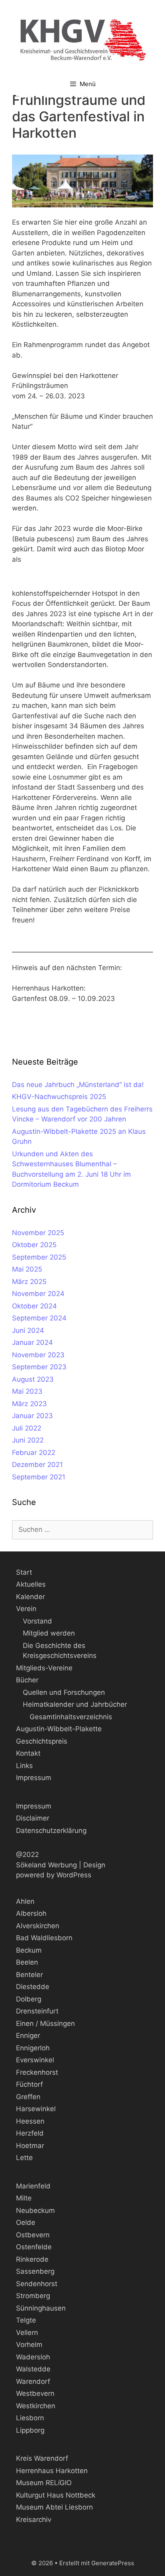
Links (24, 1766)
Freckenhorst (37, 2072)
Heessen (30, 2121)
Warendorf (33, 2381)
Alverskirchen (38, 1926)
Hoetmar (30, 2146)
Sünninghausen (41, 2308)
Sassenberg (35, 2271)
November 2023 (38, 1355)
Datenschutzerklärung (51, 1831)
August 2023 (33, 1379)
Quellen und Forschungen (64, 1692)
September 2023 (39, 1367)
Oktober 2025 (34, 1245)
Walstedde (33, 2369)
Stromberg (33, 2296)
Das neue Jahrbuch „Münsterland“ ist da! (78, 1085)
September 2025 (39, 1257)
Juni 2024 (28, 1330)
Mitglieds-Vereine (44, 1668)
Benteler (29, 1975)
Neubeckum (35, 2210)
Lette (24, 2158)
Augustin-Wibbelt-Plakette (59, 1729)
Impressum (34, 1778)
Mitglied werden (49, 1633)
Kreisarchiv (34, 2520)
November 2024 (38, 1294)
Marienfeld (33, 2186)
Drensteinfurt (37, 2011)
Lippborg (30, 2430)
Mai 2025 (27, 1269)
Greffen (28, 2097)
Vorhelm (29, 2345)
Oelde (26, 2222)
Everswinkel (35, 2060)
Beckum (29, 1950)
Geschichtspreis (42, 1741)
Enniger (28, 2035)
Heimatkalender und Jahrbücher (75, 1704)
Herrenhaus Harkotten (52, 2471)
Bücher (27, 1680)
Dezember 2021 (37, 1465)
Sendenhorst (37, 2284)
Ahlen (25, 1901)
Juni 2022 (28, 1440)
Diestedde (33, 1987)
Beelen (27, 1962)
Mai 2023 (27, 1391)
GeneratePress (113, 2563)
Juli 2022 (27, 1428)
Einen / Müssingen (45, 2023)
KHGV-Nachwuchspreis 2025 (59, 1097)
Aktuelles (31, 1584)
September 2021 (39, 1477)
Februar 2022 (34, 1453)
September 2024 (39, 1318)
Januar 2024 (32, 1342)
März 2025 (29, 1282)
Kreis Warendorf (42, 2458)
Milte (24, 2198)
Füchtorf (29, 2084)
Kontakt (28, 1753)
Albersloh (31, 1913)
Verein (26, 1609)
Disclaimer (33, 1818)
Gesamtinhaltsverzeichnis (71, 1717)
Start (24, 1572)
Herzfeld (30, 2133)
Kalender (30, 1597)
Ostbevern (33, 2235)
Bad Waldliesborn (44, 1938)
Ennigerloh (33, 2048)
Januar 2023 (32, 1416)
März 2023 (29, 1404)
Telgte (26, 2320)
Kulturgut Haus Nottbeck (56, 2495)
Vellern (27, 2333)
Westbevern (35, 2393)
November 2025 (38, 1233)
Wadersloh (33, 2357)
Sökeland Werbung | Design (61, 1865)
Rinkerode (32, 2259)
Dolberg (29, 1999)
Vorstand (37, 1621)
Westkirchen (36, 2406)
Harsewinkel (36, 2109)
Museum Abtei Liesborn (54, 2507)
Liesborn (30, 2418)
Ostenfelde (34, 2247)
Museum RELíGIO (44, 2483)
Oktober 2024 (34, 1306)
